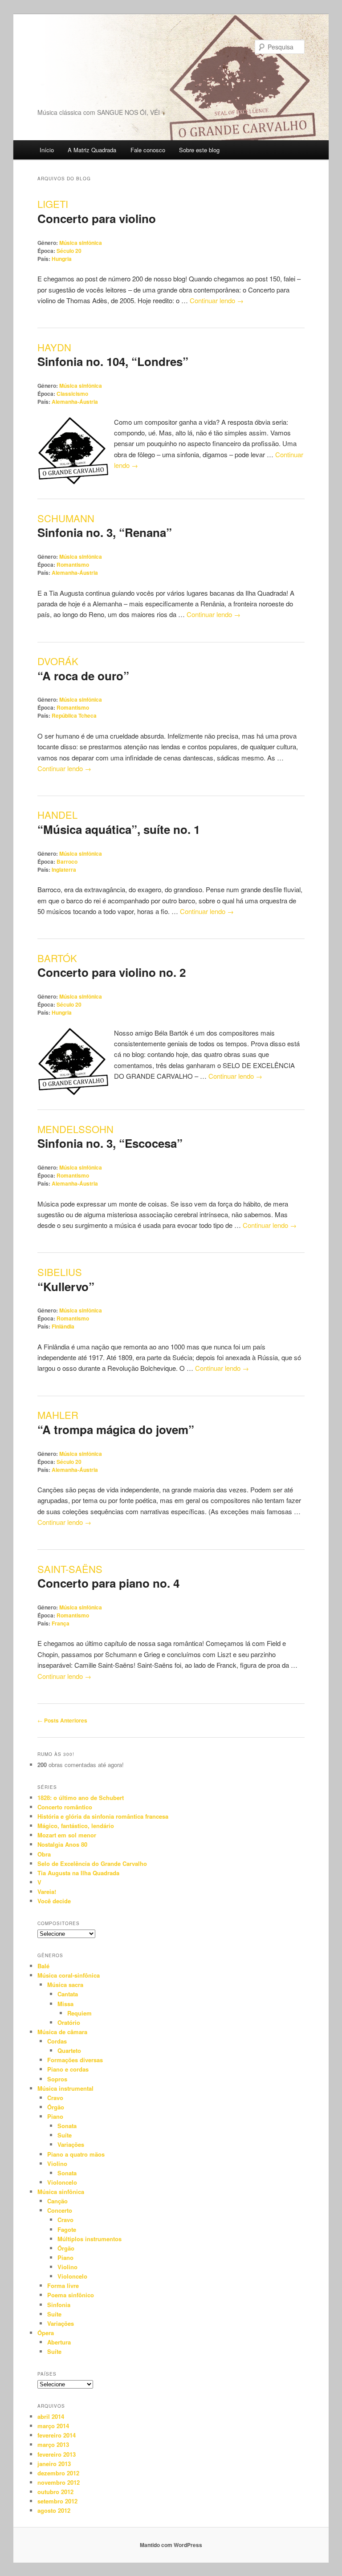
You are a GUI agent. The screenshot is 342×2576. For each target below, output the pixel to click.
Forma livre (63, 2285)
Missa (65, 2004)
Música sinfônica (81, 243)
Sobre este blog (199, 150)
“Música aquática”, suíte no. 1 (119, 829)
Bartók (57, 958)
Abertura (59, 2342)
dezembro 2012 (58, 2473)
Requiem (79, 2013)
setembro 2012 (57, 2501)
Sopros (57, 2079)
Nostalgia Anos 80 (62, 1844)
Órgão (56, 2107)
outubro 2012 (55, 2492)
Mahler (58, 1415)
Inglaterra (64, 870)
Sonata (67, 2126)
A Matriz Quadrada (92, 150)
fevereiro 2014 (57, 2435)
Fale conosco (148, 150)
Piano (55, 2116)
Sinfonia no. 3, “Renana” (105, 532)
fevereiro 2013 (57, 2454)
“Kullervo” (66, 1286)
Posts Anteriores (62, 1720)
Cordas (57, 2041)
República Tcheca (74, 715)
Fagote (67, 2229)
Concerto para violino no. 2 (112, 972)
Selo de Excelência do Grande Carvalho (92, 1863)
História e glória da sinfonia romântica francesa (103, 1816)
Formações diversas (75, 2060)
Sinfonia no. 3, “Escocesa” (110, 1143)
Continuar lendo (217, 300)
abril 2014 (51, 2416)
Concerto (60, 2210)
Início (47, 150)
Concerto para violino (97, 218)
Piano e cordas (68, 2069)
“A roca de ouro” (83, 676)
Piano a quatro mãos (76, 2154)
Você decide (54, 1901)
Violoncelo (62, 2182)
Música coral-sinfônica (69, 1975)
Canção (57, 2201)
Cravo (55, 2098)
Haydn (54, 347)
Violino (57, 2164)
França (61, 1623)
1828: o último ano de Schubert (81, 1798)
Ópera (46, 2333)
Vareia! (47, 1891)
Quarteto (69, 2050)
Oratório (69, 2022)
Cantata (68, 1994)
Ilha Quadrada (82, 73)
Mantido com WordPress (171, 2545)
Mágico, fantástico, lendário (76, 1826)
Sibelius (60, 1272)
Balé (43, 1966)
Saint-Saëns (70, 1569)
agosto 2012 (54, 2510)
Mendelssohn (75, 1129)
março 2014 (53, 2426)
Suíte (65, 2135)
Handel (57, 815)
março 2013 (53, 2444)
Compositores (59, 1923)
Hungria (62, 259)
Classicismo (72, 394)
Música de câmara (62, 2032)
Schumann (66, 518)
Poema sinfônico (71, 2295)
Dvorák (58, 661)
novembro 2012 (59, 2482)
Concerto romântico (65, 1807)
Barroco (67, 861)
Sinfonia (59, 2305)
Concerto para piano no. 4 (108, 1583)
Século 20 (69, 251)
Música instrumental (65, 2088)
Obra (44, 1854)
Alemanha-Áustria (75, 402)
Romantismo (73, 565)
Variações (71, 2144)
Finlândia (63, 1326)
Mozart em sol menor (67, 1835)
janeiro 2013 (54, 2464)
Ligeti (53, 204)
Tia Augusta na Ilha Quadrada (78, 1873)
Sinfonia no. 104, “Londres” (113, 361)
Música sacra (65, 1985)
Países (47, 2374)
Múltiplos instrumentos (90, 2239)
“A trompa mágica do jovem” (116, 1429)
